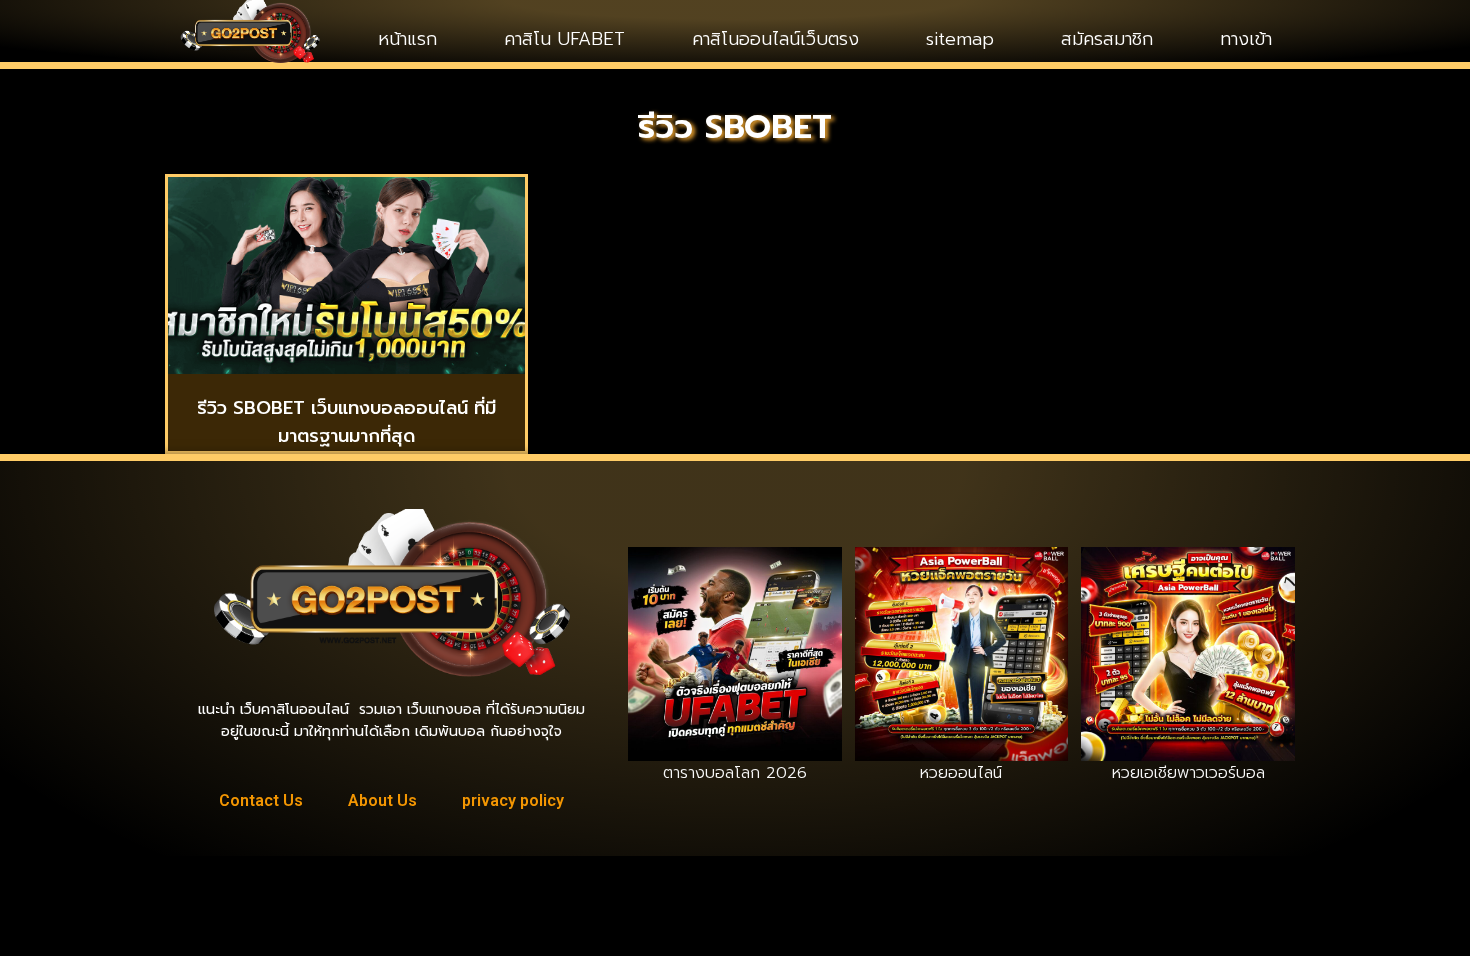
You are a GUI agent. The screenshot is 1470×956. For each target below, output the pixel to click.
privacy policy (513, 800)
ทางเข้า (1246, 39)
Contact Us (261, 800)
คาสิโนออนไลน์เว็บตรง (775, 39)
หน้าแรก (407, 39)
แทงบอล (546, 487)
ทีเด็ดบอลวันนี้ (208, 487)
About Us (382, 800)
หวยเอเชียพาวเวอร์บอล (1188, 773)
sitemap (960, 39)
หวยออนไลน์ (961, 773)
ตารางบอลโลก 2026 (735, 773)
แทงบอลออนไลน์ (315, 487)
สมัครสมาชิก (1107, 39)
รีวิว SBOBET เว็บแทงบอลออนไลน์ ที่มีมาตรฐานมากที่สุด (346, 422)
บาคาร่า (401, 487)
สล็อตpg (192, 554)
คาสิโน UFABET (564, 39)
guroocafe (471, 487)
